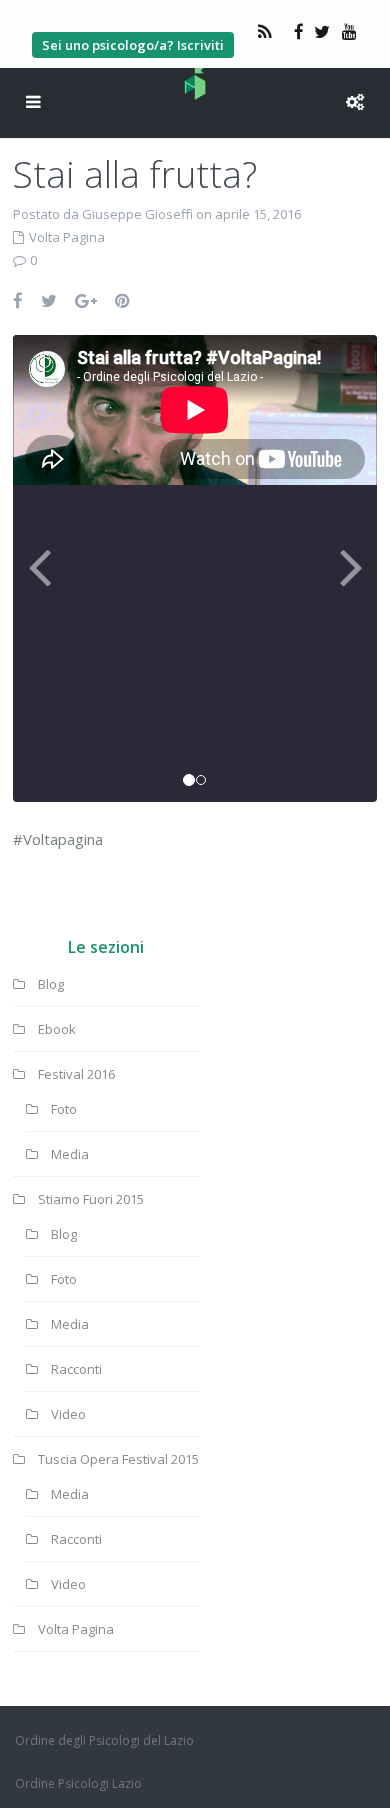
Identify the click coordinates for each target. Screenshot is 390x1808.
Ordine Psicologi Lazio (78, 1783)
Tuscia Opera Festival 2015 (118, 1459)
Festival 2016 (76, 1074)
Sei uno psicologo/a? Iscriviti (133, 45)
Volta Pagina (67, 237)
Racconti (76, 1369)
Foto (64, 1109)
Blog (51, 984)
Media (70, 1154)
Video (68, 1414)
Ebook (57, 1029)
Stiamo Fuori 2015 (91, 1199)
